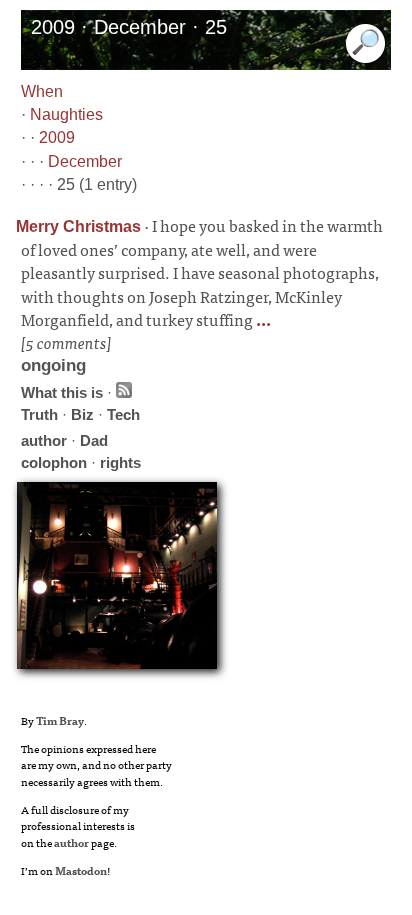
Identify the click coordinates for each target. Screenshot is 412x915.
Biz (82, 414)
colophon (54, 462)
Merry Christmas (78, 226)
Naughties (66, 114)
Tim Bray (60, 720)
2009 (57, 137)
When (42, 91)
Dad (94, 440)
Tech (123, 414)
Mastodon (81, 870)
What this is (62, 392)
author (44, 440)
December (85, 161)
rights (120, 462)
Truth (39, 414)
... (262, 319)
